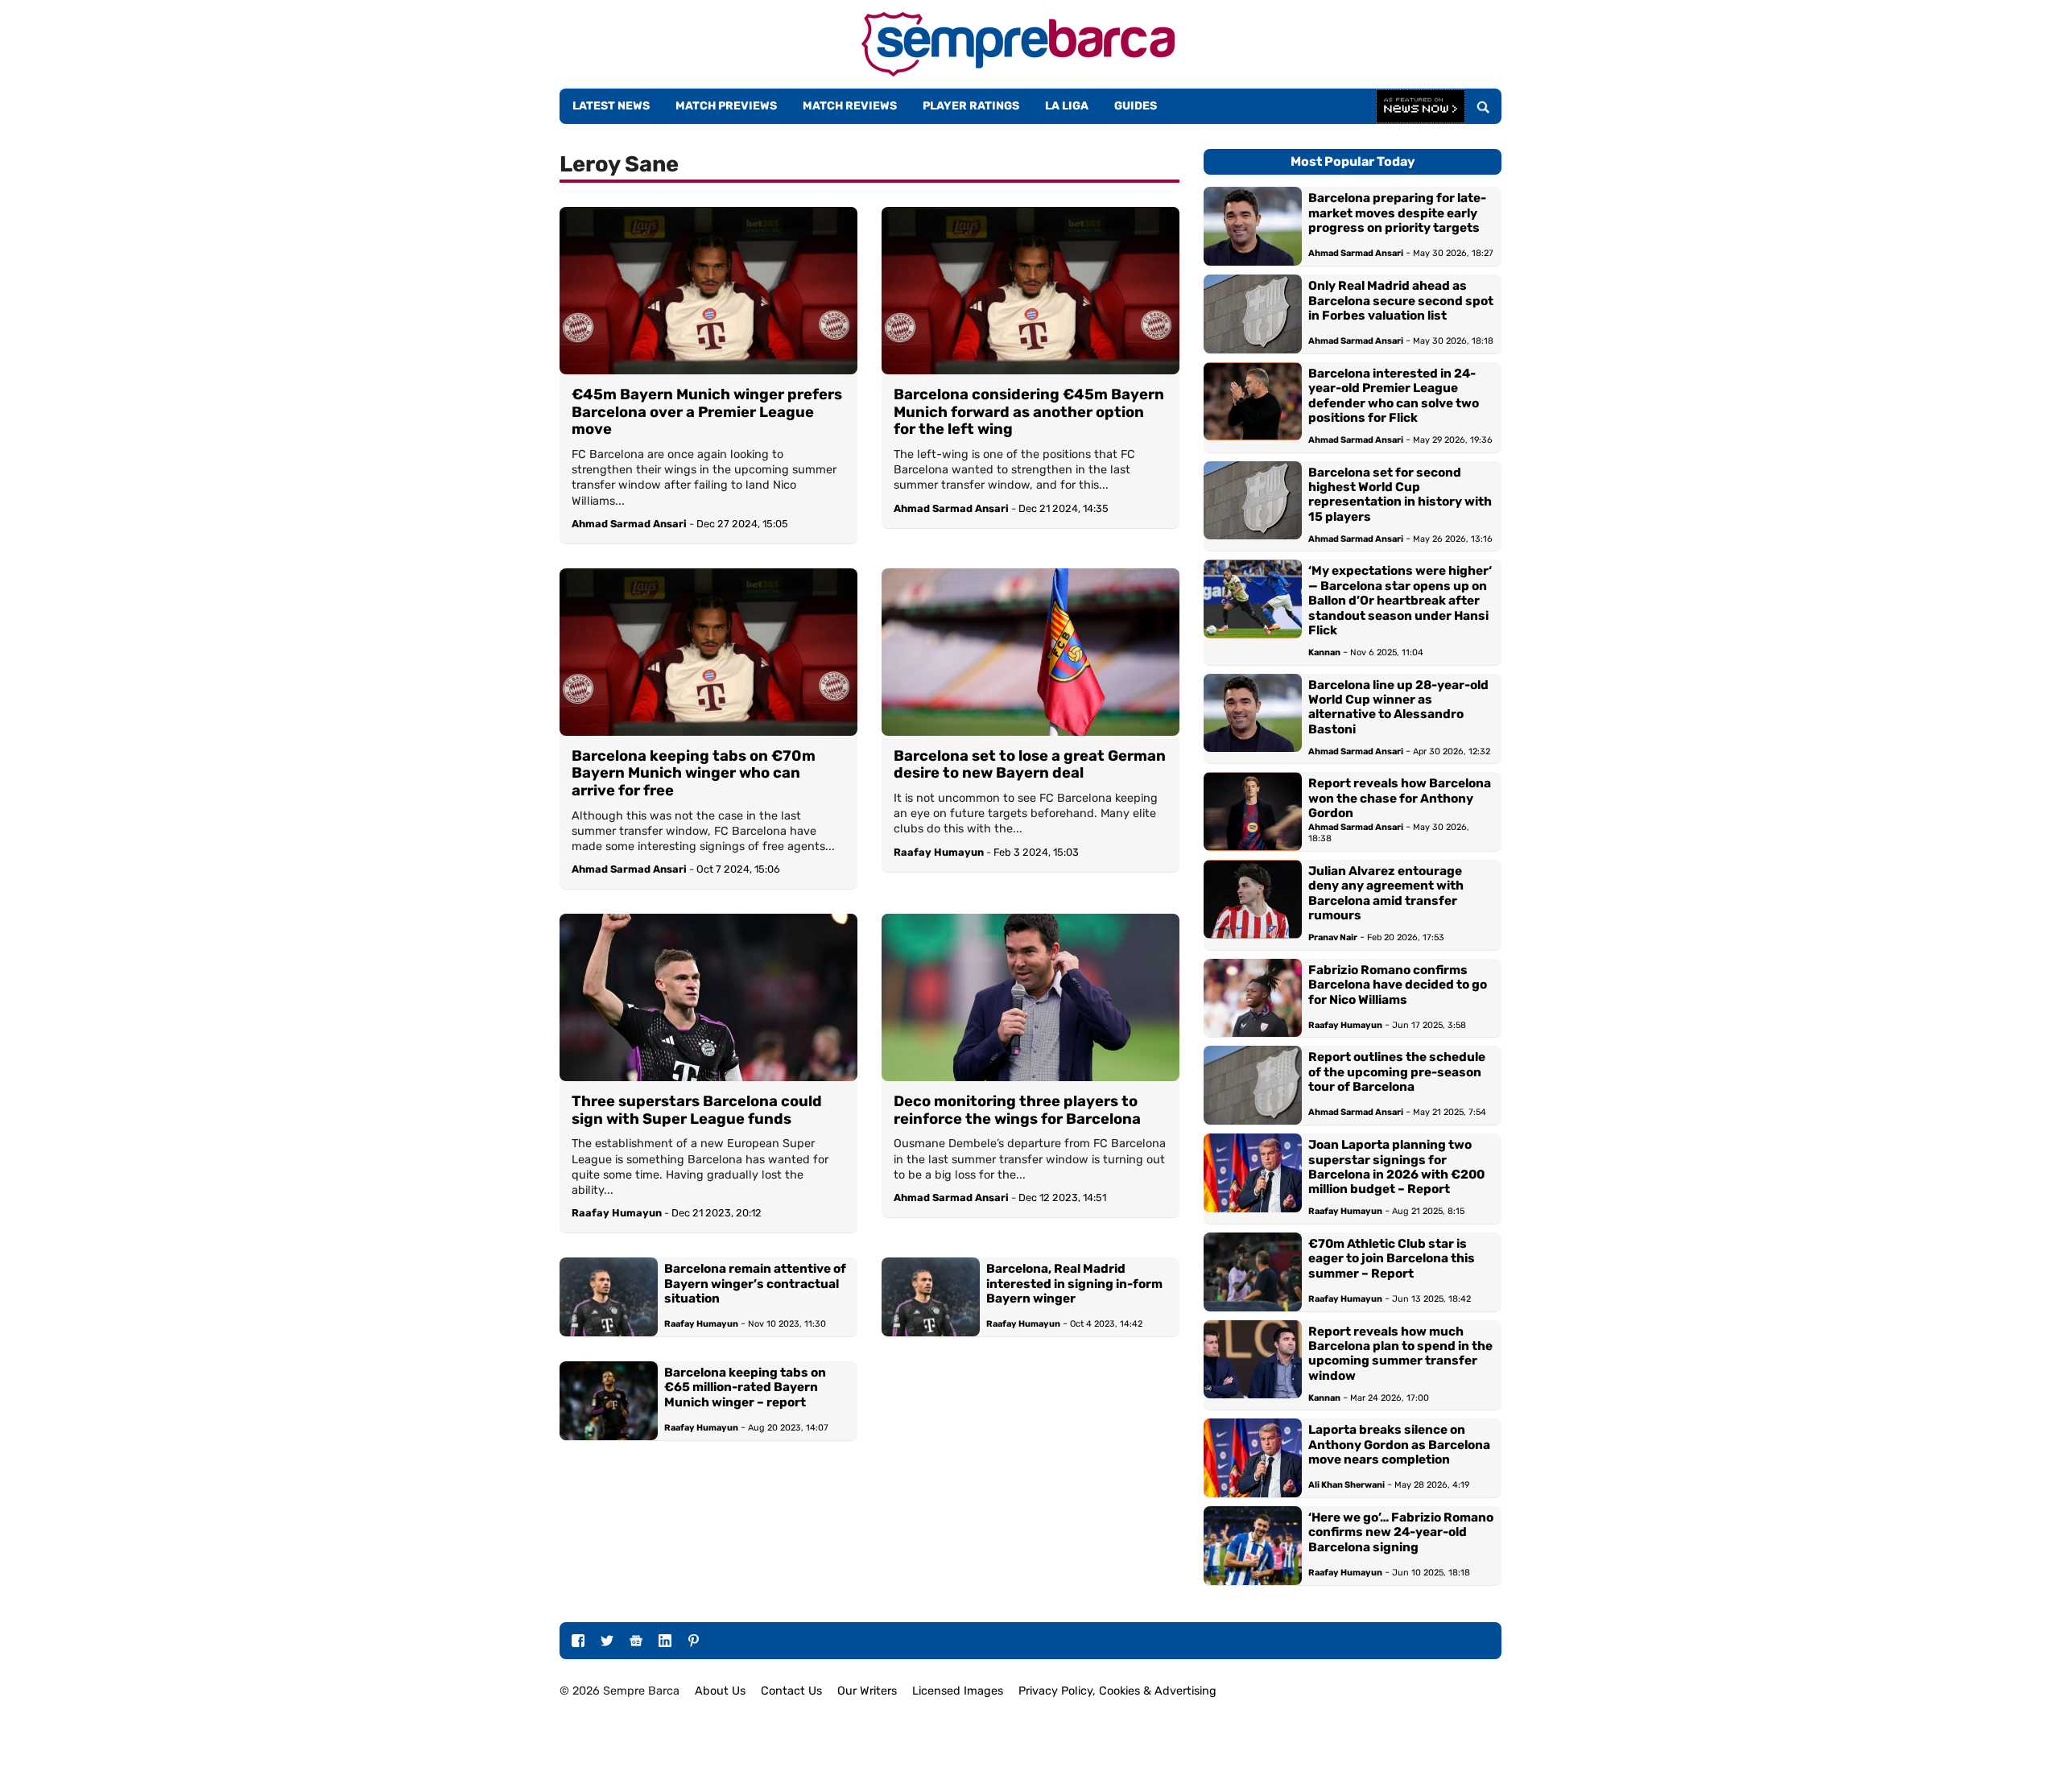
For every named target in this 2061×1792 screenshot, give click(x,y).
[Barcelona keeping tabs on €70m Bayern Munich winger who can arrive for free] (708, 652)
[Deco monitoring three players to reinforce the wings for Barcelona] (1030, 997)
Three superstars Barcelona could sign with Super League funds (697, 1111)
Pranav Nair (1333, 937)
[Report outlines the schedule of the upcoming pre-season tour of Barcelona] (1253, 1085)
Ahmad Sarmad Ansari (629, 524)
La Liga (1067, 106)
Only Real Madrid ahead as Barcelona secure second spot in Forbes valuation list (1401, 301)
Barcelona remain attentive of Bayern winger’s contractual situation (755, 1284)
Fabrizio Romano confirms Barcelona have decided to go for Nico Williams (1398, 985)
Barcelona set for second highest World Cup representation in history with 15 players (1400, 495)
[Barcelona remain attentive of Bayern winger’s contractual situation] (609, 1297)
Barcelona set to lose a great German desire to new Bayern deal (1030, 765)
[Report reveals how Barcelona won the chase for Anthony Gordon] (1253, 811)
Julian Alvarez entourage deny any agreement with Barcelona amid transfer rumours (1386, 893)
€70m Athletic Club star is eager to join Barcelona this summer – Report (1392, 1259)
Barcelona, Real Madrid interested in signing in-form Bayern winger (1074, 1284)
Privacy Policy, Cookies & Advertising (1117, 1691)
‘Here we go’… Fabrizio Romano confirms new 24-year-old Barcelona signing (1401, 1532)
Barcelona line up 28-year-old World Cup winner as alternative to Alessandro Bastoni (1398, 707)
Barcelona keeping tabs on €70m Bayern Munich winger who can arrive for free (694, 774)
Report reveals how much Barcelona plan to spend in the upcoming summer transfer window (1400, 1354)
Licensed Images (958, 1691)
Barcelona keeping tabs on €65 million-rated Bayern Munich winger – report (745, 1387)
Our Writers (867, 1691)
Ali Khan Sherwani (1346, 1485)
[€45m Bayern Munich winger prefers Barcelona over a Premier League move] (708, 291)
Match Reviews (850, 106)
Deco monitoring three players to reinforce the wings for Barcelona (1017, 1111)
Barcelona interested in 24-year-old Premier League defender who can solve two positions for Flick (1394, 396)
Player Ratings (971, 106)
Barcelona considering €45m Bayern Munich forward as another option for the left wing (1029, 412)
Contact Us (791, 1691)
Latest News (611, 106)
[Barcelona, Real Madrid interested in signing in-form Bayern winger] (931, 1297)
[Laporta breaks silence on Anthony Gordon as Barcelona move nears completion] (1253, 1458)
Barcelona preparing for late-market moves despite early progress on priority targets (1397, 213)
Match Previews (726, 106)
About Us (720, 1691)
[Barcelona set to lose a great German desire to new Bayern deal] (1030, 652)
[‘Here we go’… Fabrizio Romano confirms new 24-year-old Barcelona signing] (1253, 1546)
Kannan (1324, 652)
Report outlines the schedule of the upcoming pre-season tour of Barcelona (1397, 1072)
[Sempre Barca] (1018, 72)
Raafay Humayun (939, 852)
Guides (1136, 106)
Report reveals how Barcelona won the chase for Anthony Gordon (1400, 798)
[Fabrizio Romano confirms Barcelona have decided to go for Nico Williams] (1253, 998)
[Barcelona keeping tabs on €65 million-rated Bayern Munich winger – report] (609, 1401)
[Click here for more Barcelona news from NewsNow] (1421, 107)
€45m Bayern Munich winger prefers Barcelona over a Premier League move (707, 412)
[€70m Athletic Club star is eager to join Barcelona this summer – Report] (1253, 1272)
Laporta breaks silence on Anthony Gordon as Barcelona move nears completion (1399, 1445)
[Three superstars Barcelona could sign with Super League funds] (708, 997)
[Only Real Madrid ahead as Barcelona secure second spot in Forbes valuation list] (1253, 314)
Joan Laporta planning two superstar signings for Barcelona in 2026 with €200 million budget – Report (1396, 1167)
